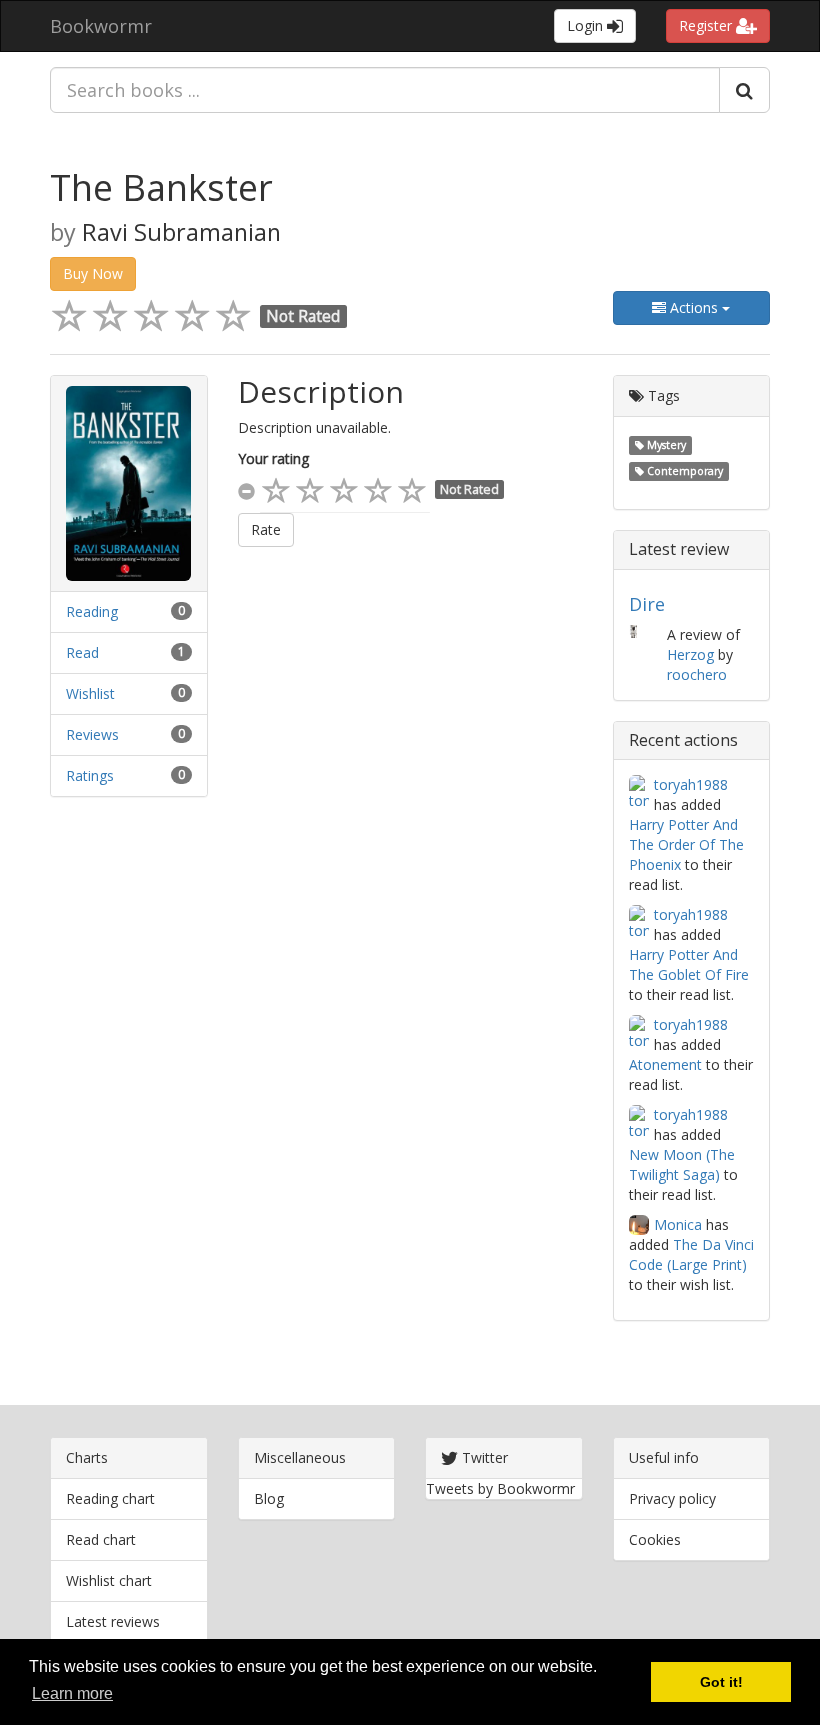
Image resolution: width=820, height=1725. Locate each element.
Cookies (655, 1539)
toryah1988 (691, 784)
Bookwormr (101, 26)
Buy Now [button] (93, 273)
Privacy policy (672, 1498)
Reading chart (110, 1498)
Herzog (690, 654)
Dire (647, 604)
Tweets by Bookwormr (500, 1488)
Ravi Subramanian (181, 232)
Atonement (665, 1064)
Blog (269, 1498)
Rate (266, 529)
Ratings (90, 775)
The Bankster (161, 187)
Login (587, 25)
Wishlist (90, 693)
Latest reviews (113, 1621)
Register (707, 25)
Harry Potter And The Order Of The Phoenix (686, 844)
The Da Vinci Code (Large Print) (691, 1254)
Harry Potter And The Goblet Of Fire (689, 964)
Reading (92, 611)
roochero (697, 674)
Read (82, 652)
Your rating (273, 458)
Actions (694, 307)
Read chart (101, 1539)
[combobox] (385, 90)
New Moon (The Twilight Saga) (682, 1164)
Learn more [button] (72, 1693)
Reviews (92, 734)
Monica (678, 1224)
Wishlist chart (109, 1580)
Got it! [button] (721, 1682)
